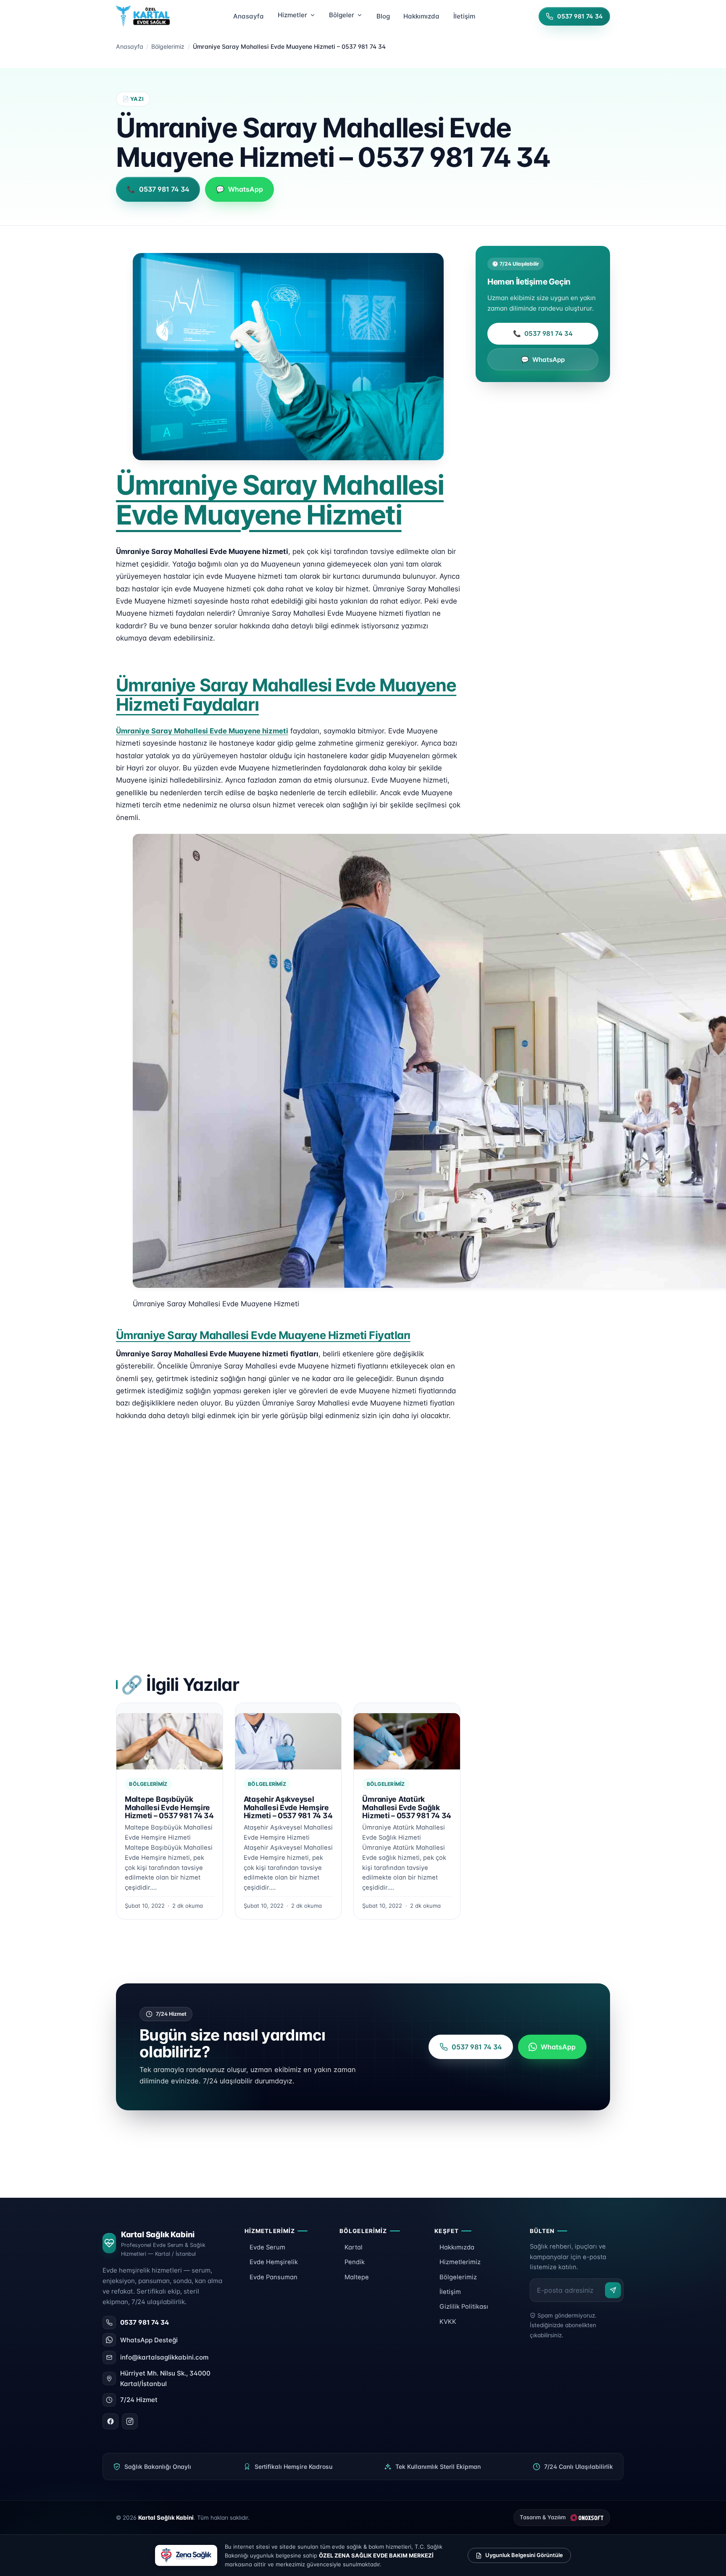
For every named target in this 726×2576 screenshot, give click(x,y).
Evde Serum (267, 2247)
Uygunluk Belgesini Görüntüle (524, 2555)
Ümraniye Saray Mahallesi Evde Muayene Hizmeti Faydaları (286, 695)
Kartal (354, 2247)
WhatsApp (543, 360)
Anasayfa (130, 46)
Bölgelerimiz (168, 46)
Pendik (355, 2262)
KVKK (448, 2322)
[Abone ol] (613, 2290)
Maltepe (357, 2277)
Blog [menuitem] (383, 16)
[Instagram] (130, 2421)
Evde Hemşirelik (274, 2262)
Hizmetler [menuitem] (292, 15)
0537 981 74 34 (543, 334)
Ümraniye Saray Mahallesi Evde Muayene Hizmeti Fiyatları (263, 1335)
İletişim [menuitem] (464, 16)
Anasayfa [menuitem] (249, 16)
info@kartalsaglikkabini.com (164, 2357)
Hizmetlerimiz (460, 2262)
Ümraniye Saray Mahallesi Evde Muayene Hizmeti (280, 500)
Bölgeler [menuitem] (342, 15)
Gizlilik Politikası (464, 2307)
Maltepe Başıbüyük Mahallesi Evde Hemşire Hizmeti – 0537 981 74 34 (169, 1807)
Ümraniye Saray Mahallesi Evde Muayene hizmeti (202, 731)
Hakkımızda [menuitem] (421, 16)
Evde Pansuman (274, 2277)
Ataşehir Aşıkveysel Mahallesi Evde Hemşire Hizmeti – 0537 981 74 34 (288, 1807)
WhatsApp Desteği (149, 2340)
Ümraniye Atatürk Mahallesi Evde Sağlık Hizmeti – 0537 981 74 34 (407, 1807)
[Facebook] (110, 2421)
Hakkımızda (457, 2247)
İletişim (450, 2292)
